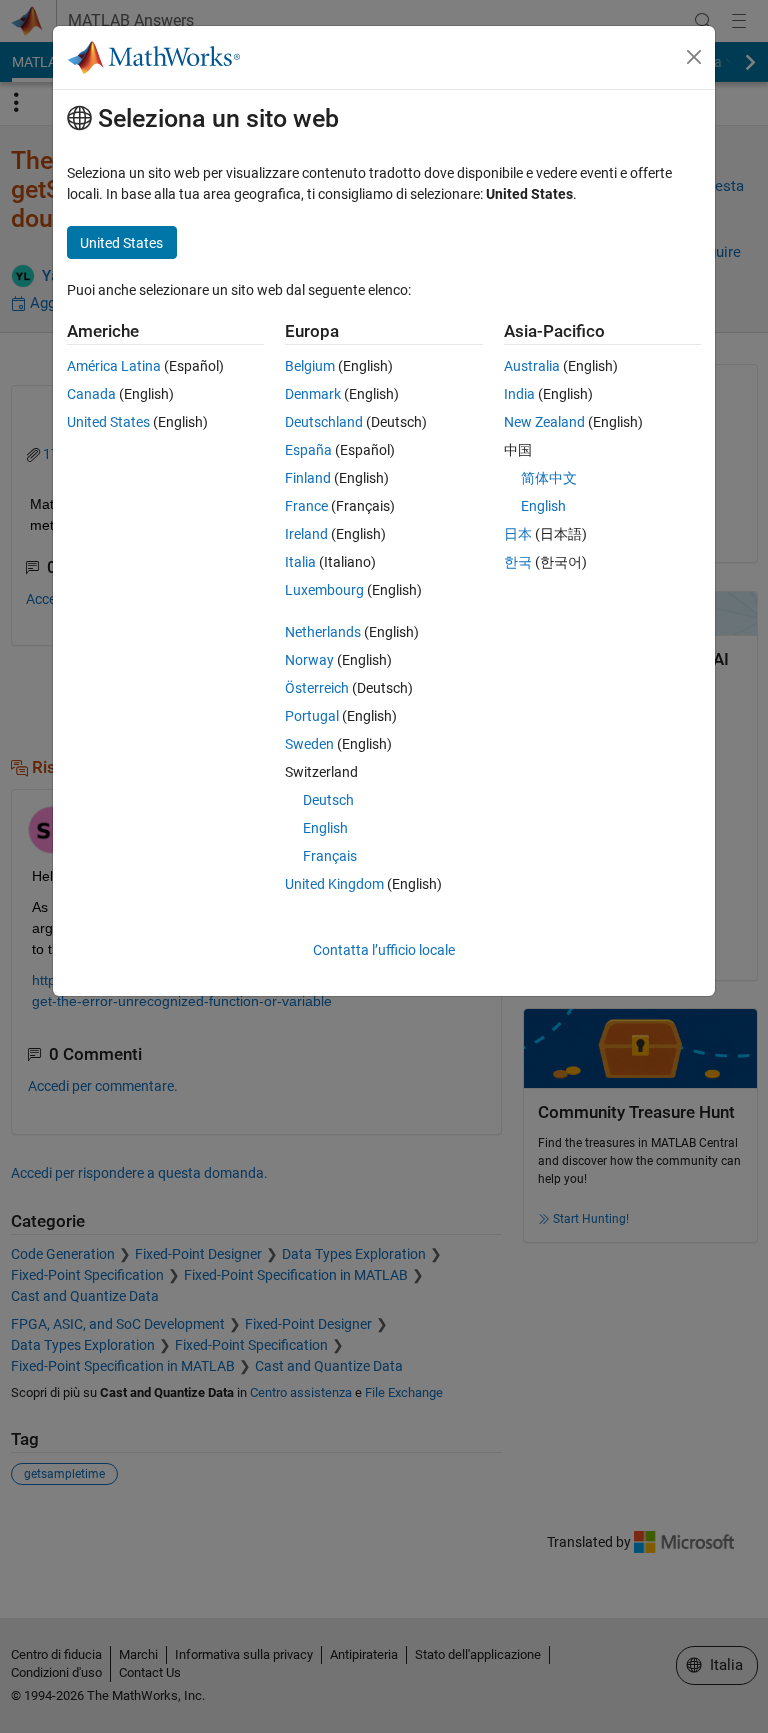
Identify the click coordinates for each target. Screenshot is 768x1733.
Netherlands (323, 632)
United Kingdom (334, 884)
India (519, 394)
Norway (309, 660)
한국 (518, 562)
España (308, 450)
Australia (532, 366)
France (306, 506)
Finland (308, 478)
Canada (91, 394)
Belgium (310, 366)
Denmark (313, 394)
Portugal (312, 716)
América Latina (114, 366)
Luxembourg (324, 590)
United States (108, 422)
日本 (518, 534)
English (325, 828)
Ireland (306, 534)
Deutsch (328, 800)
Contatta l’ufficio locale (384, 950)
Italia (300, 562)
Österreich (317, 688)
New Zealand (544, 422)
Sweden (309, 744)
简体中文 (549, 478)
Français (330, 856)
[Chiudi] (694, 57)
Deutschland (324, 422)
